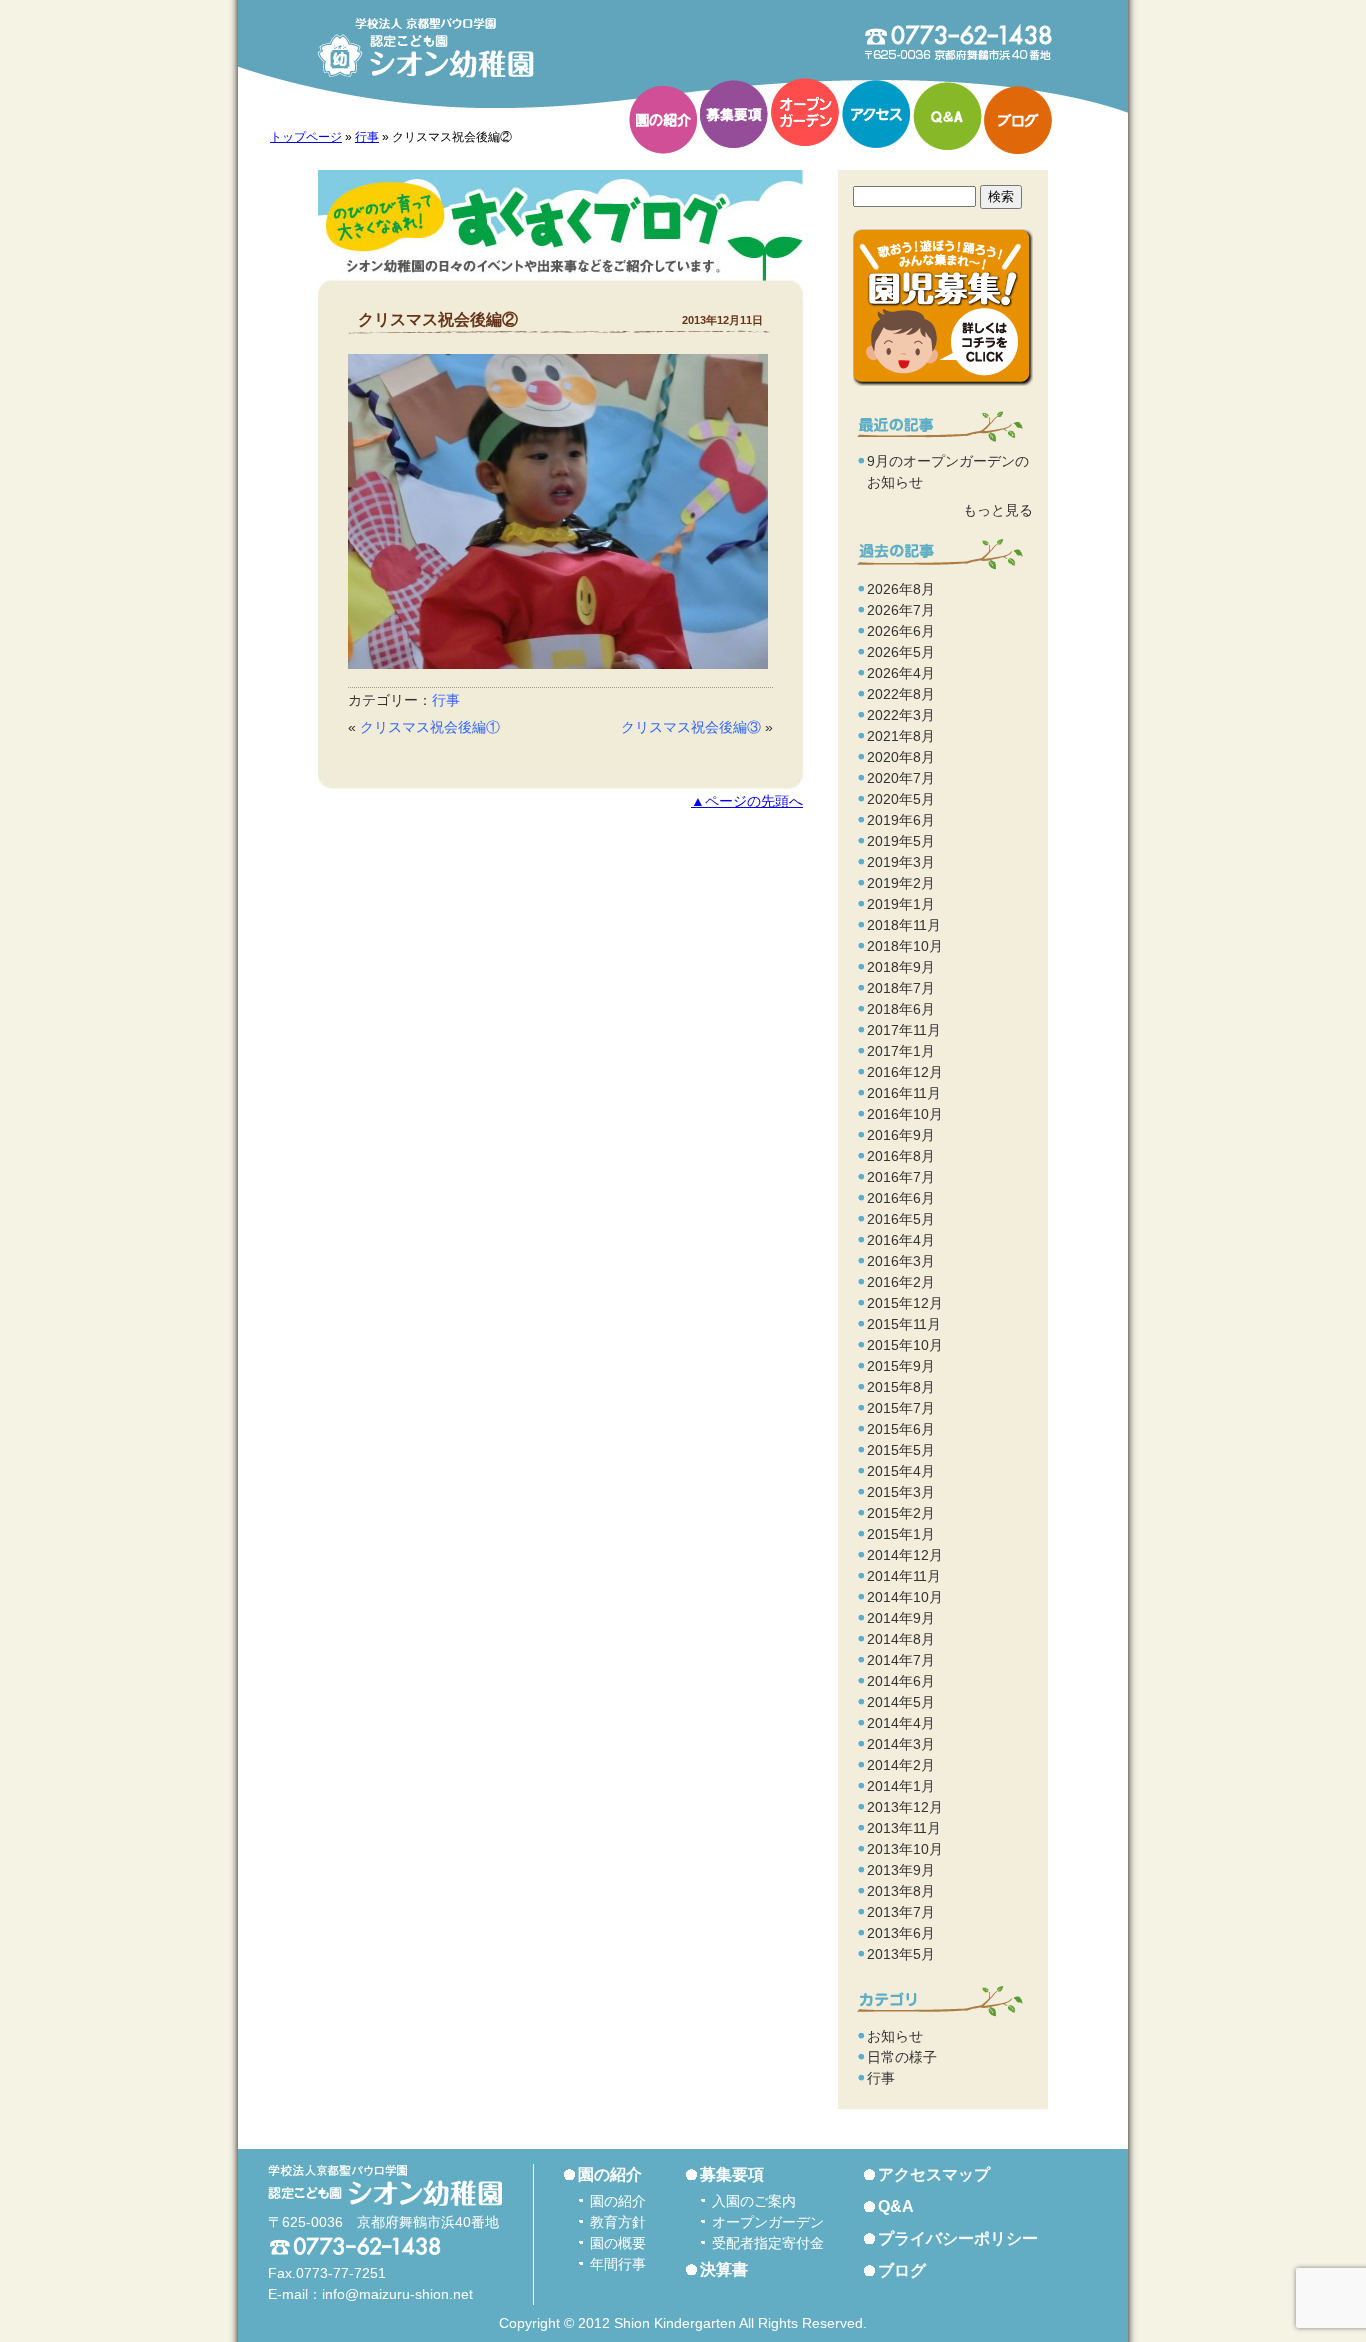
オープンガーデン (805, 112)
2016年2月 (901, 1282)
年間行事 (618, 2264)
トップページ (306, 137)
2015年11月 (904, 1324)
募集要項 (734, 114)
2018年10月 (905, 946)
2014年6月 (901, 1681)
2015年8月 (901, 1387)
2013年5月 (901, 1954)
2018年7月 (901, 988)
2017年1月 (901, 1051)
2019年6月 (901, 820)
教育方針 (618, 2222)
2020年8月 (901, 757)
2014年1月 (901, 1786)
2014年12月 (905, 1555)
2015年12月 (905, 1303)
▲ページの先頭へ (747, 801)
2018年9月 (901, 967)
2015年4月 (901, 1471)
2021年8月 (901, 736)
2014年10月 (905, 1597)
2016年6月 (901, 1198)
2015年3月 (901, 1492)
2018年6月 (901, 1009)
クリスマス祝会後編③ (691, 727)
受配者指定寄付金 (768, 2243)
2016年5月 (901, 1219)
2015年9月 (901, 1366)
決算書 (724, 2269)
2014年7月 (901, 1660)
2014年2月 (901, 1765)
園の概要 (618, 2243)
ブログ (1018, 120)
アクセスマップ (934, 2174)
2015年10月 (905, 1345)
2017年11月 (904, 1030)
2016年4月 (901, 1240)
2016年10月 (905, 1114)
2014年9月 (901, 1618)
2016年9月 (901, 1135)
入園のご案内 (754, 2201)
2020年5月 (901, 799)
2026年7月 (901, 610)
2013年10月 (905, 1849)
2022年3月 (901, 715)
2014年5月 (901, 1702)
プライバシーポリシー (958, 2238)
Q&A (947, 116)
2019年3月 (901, 862)
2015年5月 (901, 1450)
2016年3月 (901, 1261)
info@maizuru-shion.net (397, 2294)
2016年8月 (901, 1156)
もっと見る (998, 510)
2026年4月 (901, 673)
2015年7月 (901, 1408)
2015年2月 (901, 1513)
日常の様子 (902, 2057)
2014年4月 (901, 1723)
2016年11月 (904, 1093)
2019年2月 (901, 883)
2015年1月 (901, 1534)
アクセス (876, 114)
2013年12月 (905, 1807)
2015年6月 (901, 1429)
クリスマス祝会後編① (430, 727)
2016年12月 (905, 1072)
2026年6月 (901, 631)
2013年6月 (901, 1933)
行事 (367, 137)
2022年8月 (901, 694)
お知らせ (895, 2036)
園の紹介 (663, 120)
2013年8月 (901, 1891)
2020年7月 (901, 778)
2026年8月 (901, 589)
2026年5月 (901, 652)
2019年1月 (901, 904)
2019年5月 (901, 841)
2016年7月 (901, 1177)
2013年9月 (901, 1870)
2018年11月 (904, 925)
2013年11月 (904, 1828)
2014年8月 (901, 1639)
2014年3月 (901, 1744)
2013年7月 (901, 1912)
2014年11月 (904, 1576)
